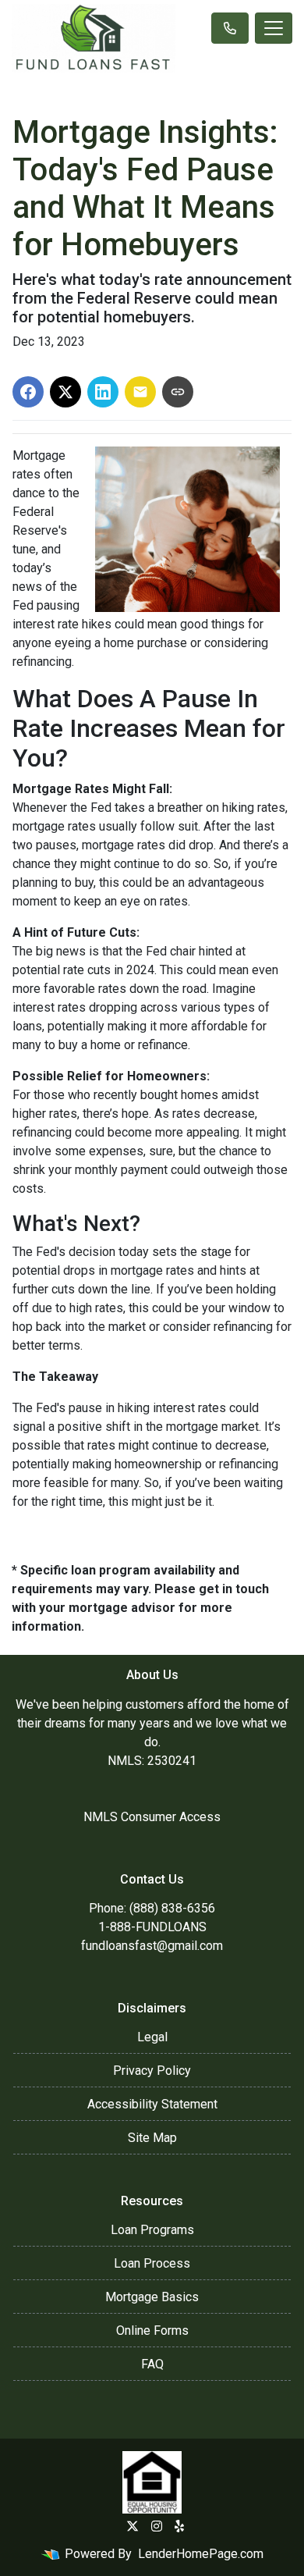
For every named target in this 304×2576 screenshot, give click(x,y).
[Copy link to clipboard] (178, 392)
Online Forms (152, 2330)
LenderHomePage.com (201, 2554)
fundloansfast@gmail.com (152, 1946)
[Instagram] (157, 2526)
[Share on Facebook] (28, 392)
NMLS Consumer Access (152, 1817)
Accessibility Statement (152, 2104)
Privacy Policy (152, 2071)
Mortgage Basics (152, 2297)
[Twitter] (133, 2526)
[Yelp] (179, 2526)
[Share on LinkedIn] (103, 392)
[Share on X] (65, 392)
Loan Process (152, 2263)
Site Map (152, 2138)
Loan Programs (152, 2230)
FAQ (152, 2364)
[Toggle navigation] (274, 28)
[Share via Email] (140, 392)
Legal (152, 2037)
